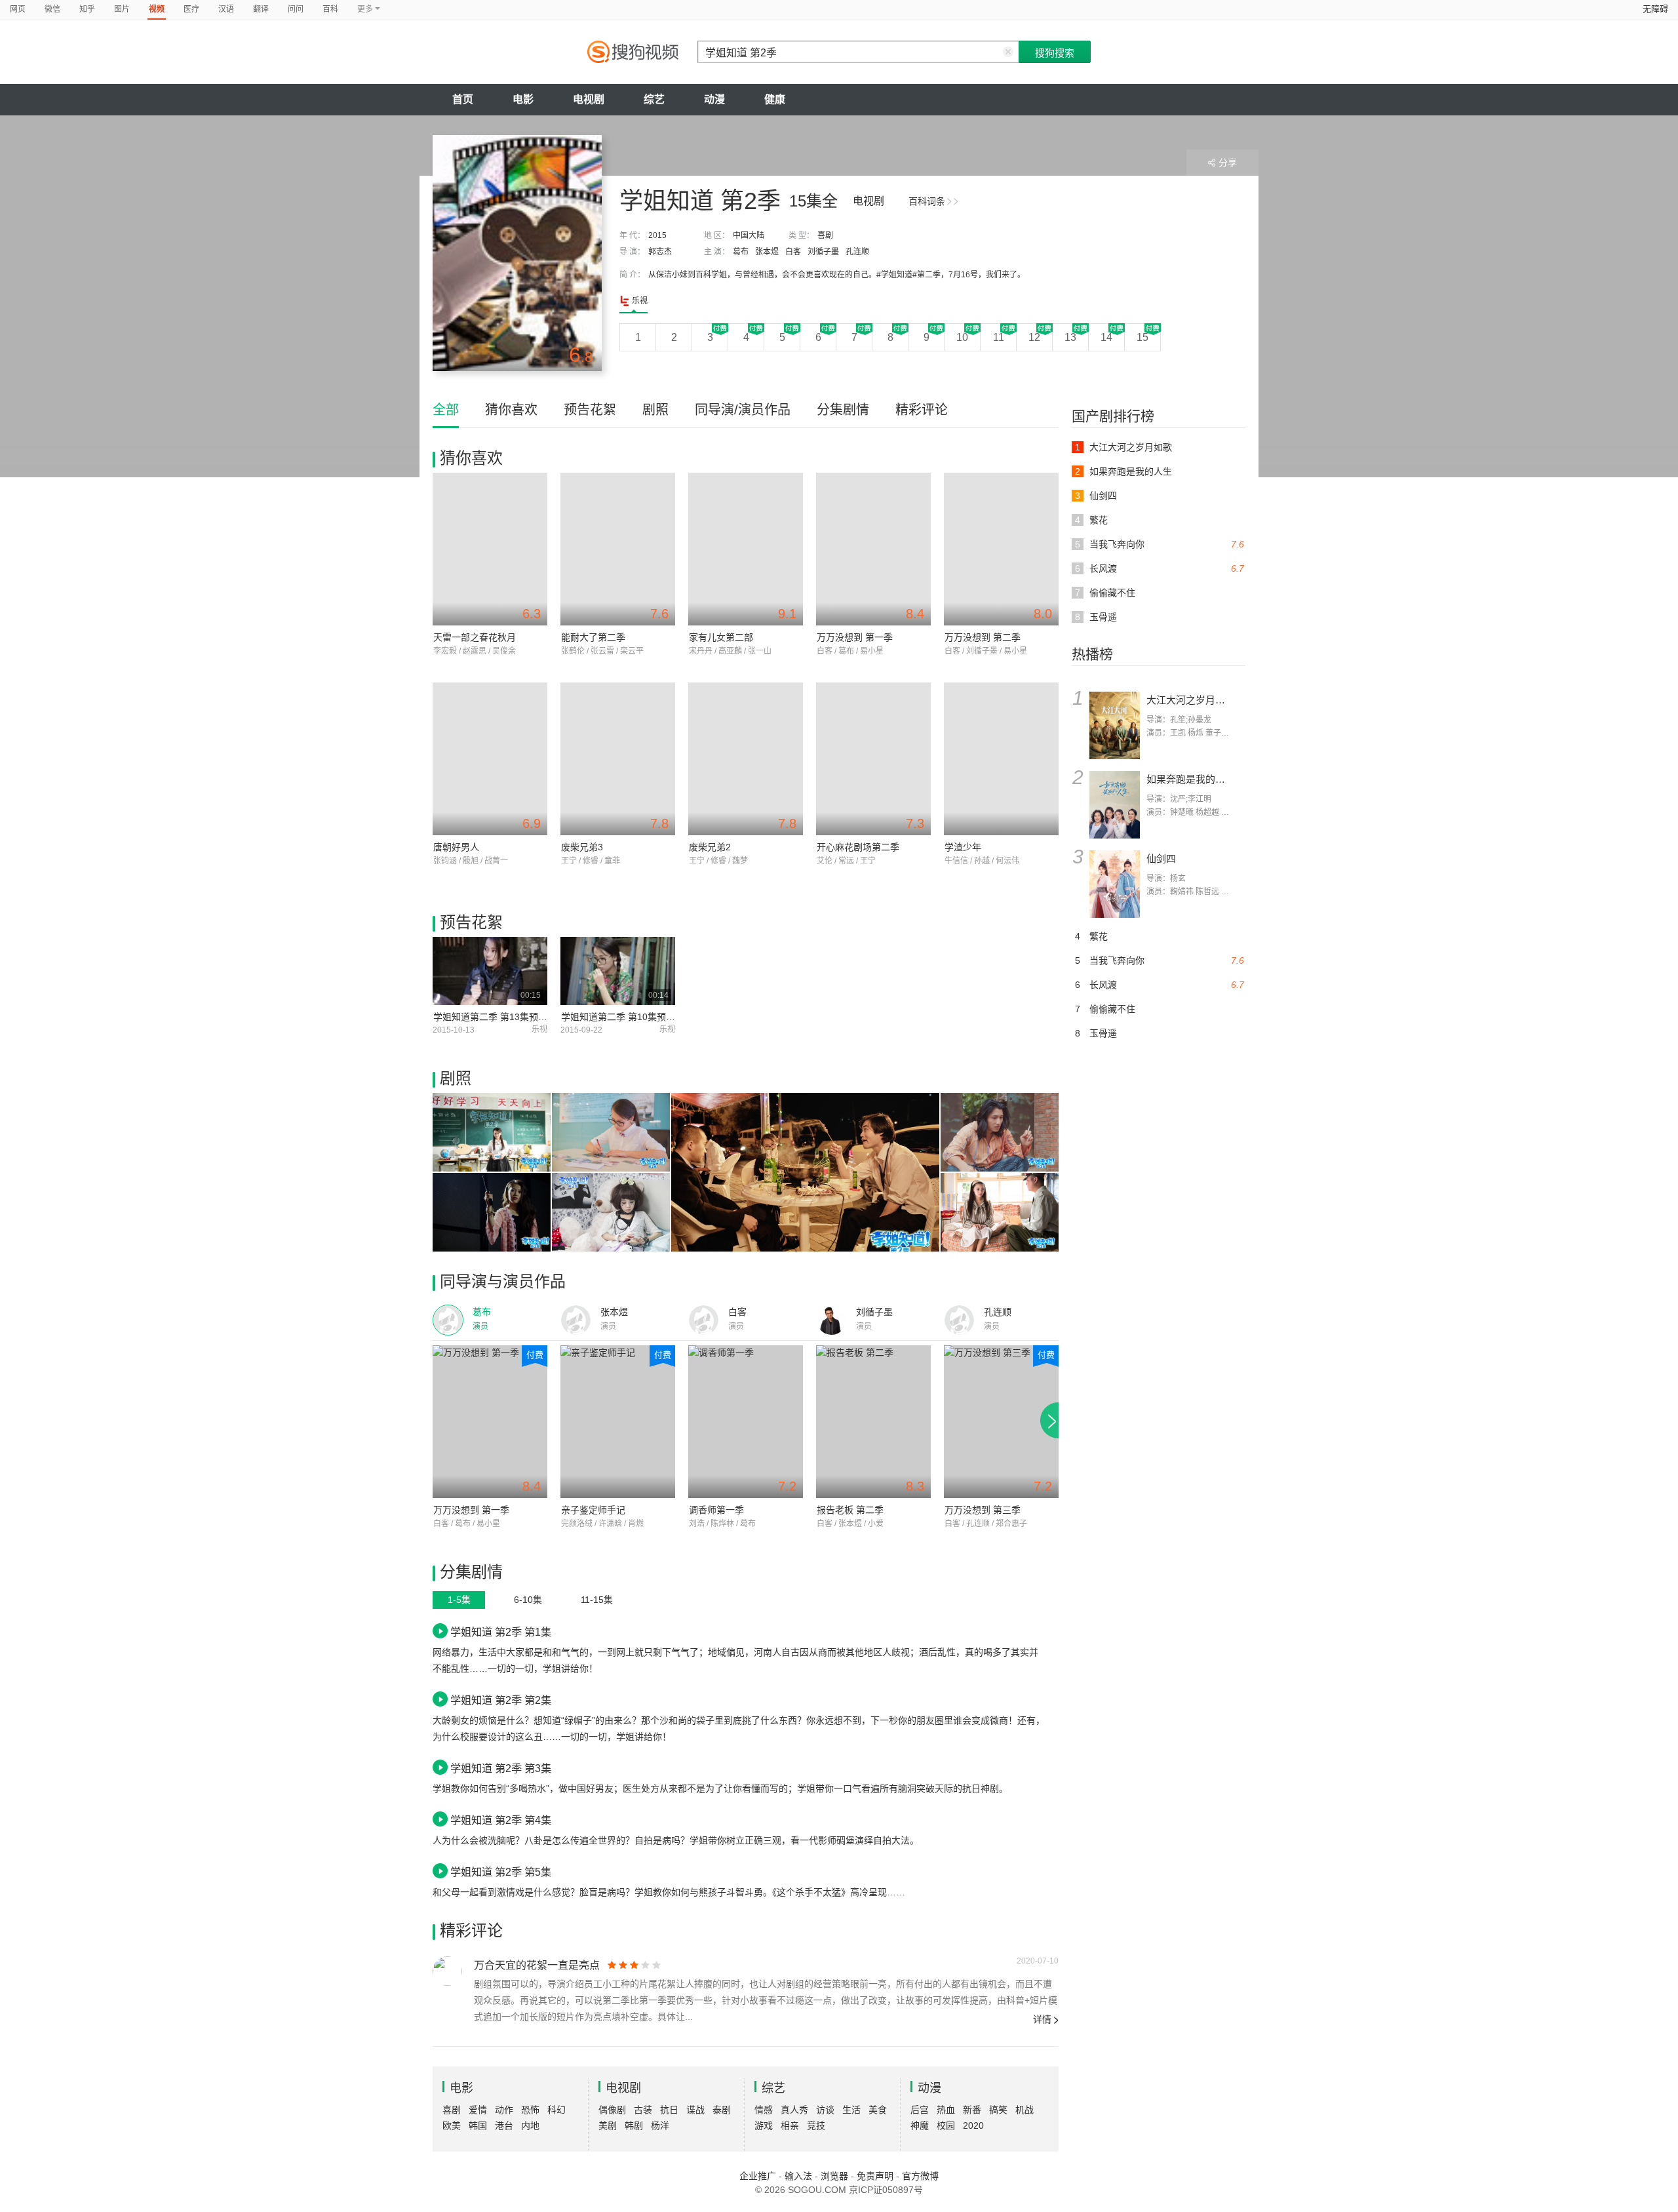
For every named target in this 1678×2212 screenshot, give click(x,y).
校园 (946, 2125)
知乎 (87, 9)
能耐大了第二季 (593, 637)
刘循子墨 (823, 252)
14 (1106, 337)
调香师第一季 (716, 1510)
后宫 (920, 2110)
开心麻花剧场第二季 (858, 847)
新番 (972, 2110)
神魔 (920, 2125)
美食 (878, 2110)
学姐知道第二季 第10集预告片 (623, 1017)
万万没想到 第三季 (983, 1510)
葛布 (741, 252)
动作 (504, 2110)
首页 (463, 99)
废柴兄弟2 (710, 847)
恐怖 (530, 2110)
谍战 (695, 2110)
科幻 (556, 2110)
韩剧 (634, 2125)
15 (1142, 337)
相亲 (790, 2125)
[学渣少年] (1001, 759)
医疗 (191, 9)
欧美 (452, 2125)
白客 (793, 252)
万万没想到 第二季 (983, 637)
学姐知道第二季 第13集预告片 (495, 1017)
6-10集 (528, 1600)
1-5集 (459, 1600)
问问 (296, 9)
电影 (523, 99)
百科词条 (927, 201)
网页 (18, 9)
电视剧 (589, 99)
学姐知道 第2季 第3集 (501, 1768)
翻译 (261, 9)
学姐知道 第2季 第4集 (501, 1820)
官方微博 (920, 2176)
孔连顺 (857, 252)
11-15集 (597, 1600)
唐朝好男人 (456, 847)
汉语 (226, 9)
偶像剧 (612, 2110)
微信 (52, 9)
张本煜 (767, 252)
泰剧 (722, 2110)
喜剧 (825, 235)
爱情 (478, 2110)
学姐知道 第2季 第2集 (501, 1700)
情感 (764, 2110)
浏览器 (834, 2176)
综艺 (654, 99)
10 (962, 337)
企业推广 (758, 2176)
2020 (973, 2125)
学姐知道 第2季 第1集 (501, 1632)
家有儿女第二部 (721, 637)
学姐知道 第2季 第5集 (501, 1872)
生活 (851, 2110)
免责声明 (875, 2176)
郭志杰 (660, 252)
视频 (157, 9)
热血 (946, 2110)
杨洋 (660, 2125)
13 (1070, 337)
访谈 (825, 2110)
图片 (122, 9)
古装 (643, 2110)
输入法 (798, 2176)
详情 (1042, 2019)
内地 (530, 2125)
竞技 (816, 2125)
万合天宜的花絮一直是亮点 (537, 1965)
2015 (657, 235)
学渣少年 (963, 847)
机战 (1024, 2110)
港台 (504, 2125)
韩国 (478, 2125)
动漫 (714, 99)
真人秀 (794, 2110)
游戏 (764, 2125)
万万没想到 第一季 (855, 637)
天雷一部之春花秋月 (475, 637)
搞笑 (998, 2110)
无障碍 (1655, 9)
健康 (775, 99)
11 (999, 337)
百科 (330, 9)
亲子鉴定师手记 (593, 1510)
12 (1034, 337)
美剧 (608, 2125)
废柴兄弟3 (582, 847)
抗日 (669, 2110)
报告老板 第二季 (850, 1510)
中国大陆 (749, 235)
